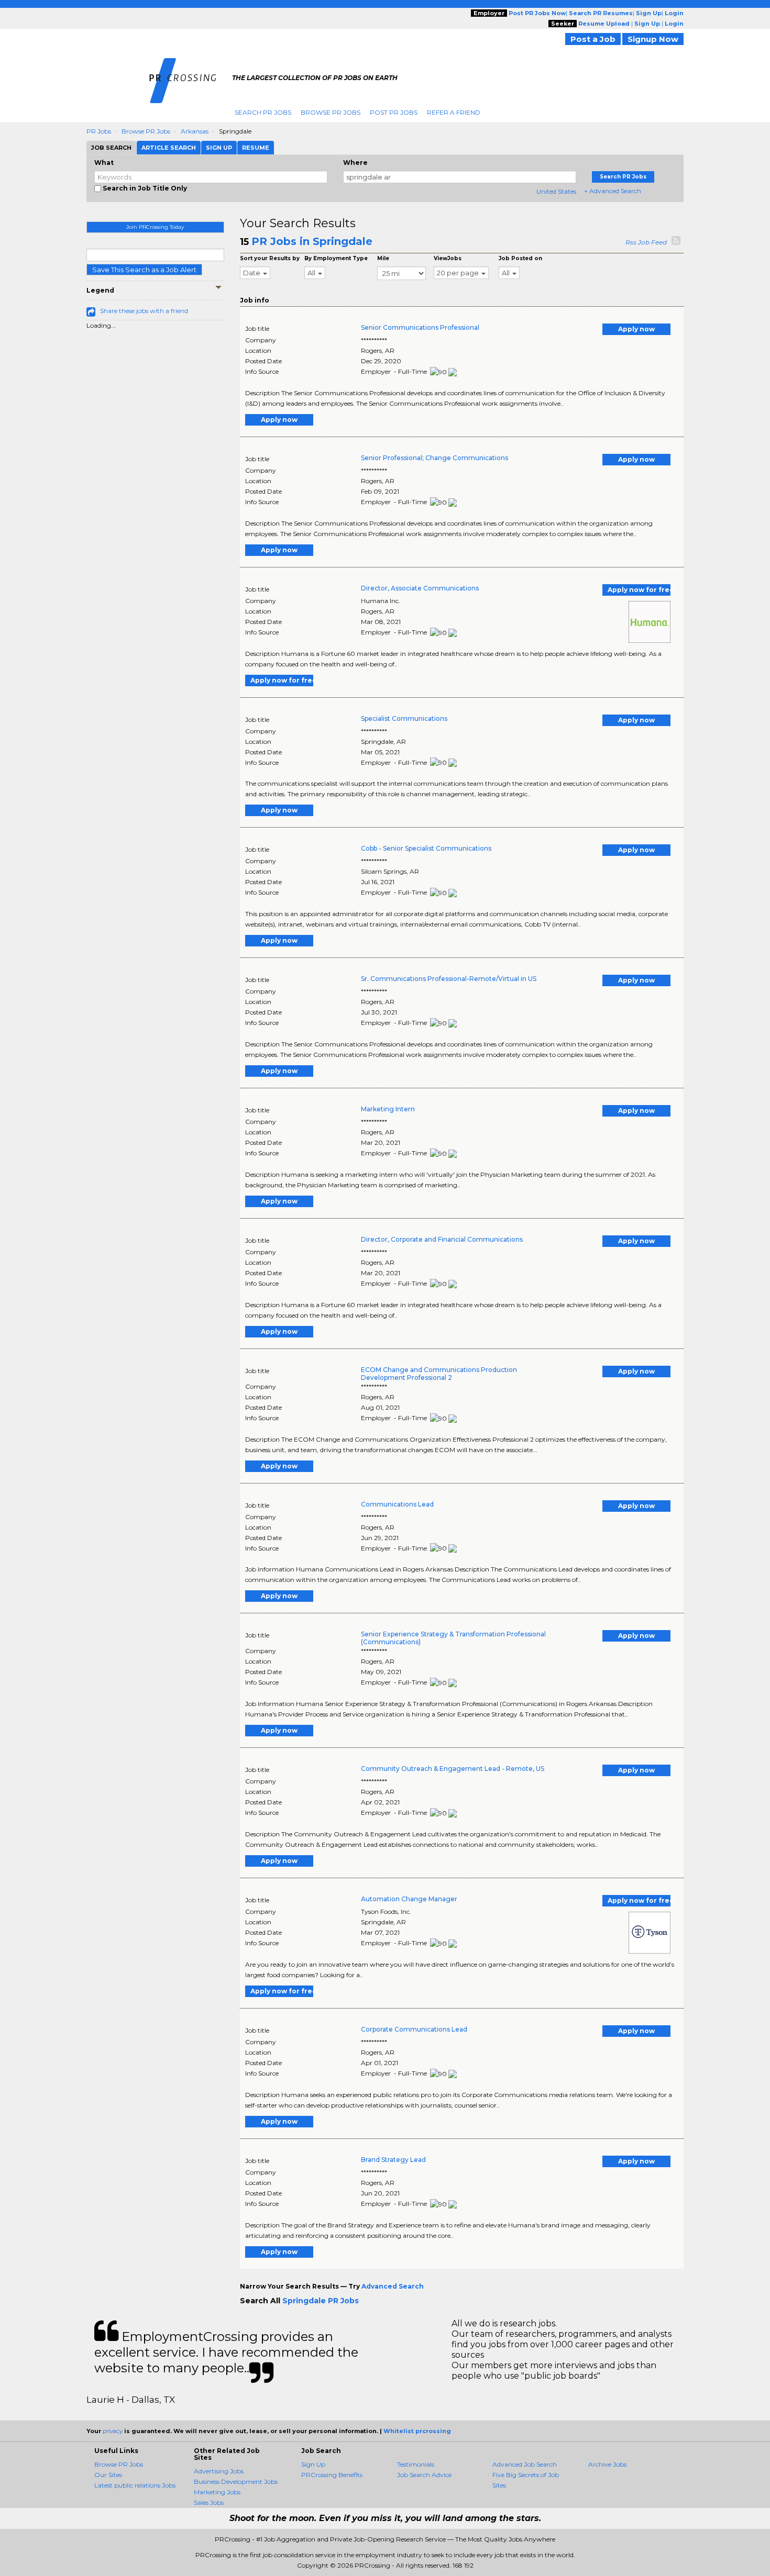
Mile (383, 258)
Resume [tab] (256, 148)
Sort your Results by (270, 258)
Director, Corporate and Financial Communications (442, 1239)
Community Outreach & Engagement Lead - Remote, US (453, 1769)
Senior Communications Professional (420, 327)
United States (556, 191)
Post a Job (593, 39)
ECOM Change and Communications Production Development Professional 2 (439, 1374)
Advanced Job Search (525, 2464)
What (104, 163)
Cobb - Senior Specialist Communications (426, 848)
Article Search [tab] (169, 148)
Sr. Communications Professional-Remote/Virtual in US (449, 979)
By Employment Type (336, 258)
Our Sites (108, 2475)
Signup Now (653, 39)
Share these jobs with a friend (144, 311)
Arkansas (195, 131)
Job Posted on (520, 258)
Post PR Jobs (394, 112)
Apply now (636, 329)
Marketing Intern (388, 1109)
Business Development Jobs (236, 2482)
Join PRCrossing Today (155, 227)
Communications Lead (397, 1504)
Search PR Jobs (263, 112)
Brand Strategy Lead (393, 2160)
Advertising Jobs (219, 2471)
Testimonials (416, 2464)
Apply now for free (639, 590)
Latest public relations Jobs (135, 2485)
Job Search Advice (424, 2475)
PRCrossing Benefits (332, 2475)
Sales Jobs (209, 2502)
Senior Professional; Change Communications (434, 458)
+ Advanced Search (613, 191)
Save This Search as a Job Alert (144, 270)
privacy (113, 2431)
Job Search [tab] (111, 148)
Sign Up (313, 2464)
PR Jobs (99, 131)
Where (355, 163)
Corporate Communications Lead (414, 2029)
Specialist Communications (404, 718)
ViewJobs (448, 258)
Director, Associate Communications (420, 588)
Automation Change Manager (409, 1899)
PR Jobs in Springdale (312, 241)
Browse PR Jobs (331, 112)
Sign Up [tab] (219, 148)
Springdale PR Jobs (321, 2301)
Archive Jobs (607, 2464)
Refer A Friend (454, 112)
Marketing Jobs (217, 2492)
